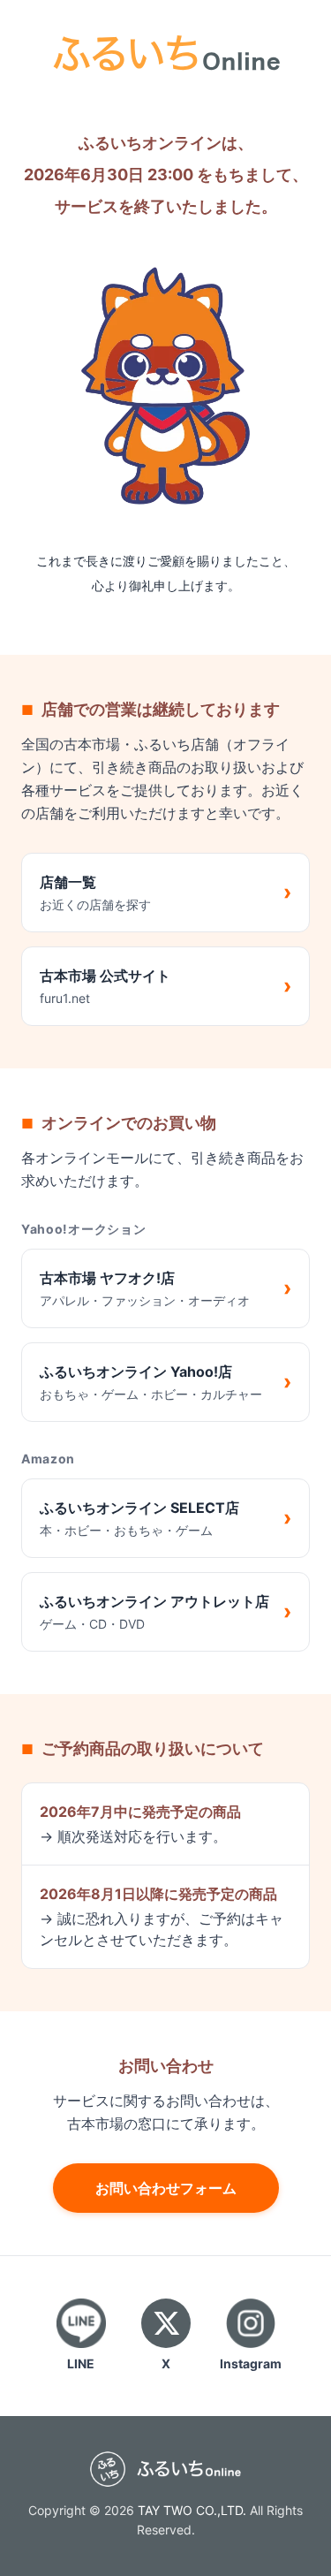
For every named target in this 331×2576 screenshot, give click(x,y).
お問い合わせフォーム (166, 2188)
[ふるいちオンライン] (166, 51)
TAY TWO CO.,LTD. (192, 2510)
